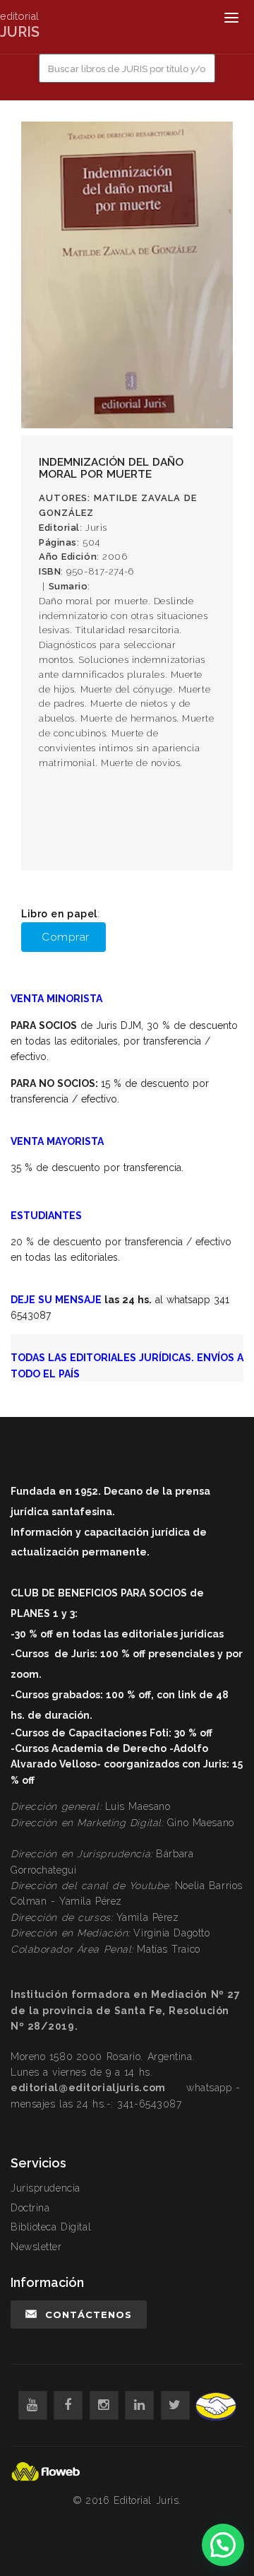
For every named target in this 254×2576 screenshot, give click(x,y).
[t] (175, 2405)
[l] (139, 2405)
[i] (104, 2405)
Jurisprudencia (46, 2188)
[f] (68, 2405)
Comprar (66, 937)
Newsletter (36, 2247)
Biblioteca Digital (51, 2227)
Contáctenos (89, 2315)
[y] (33, 2405)
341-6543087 (149, 2104)
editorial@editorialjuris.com (88, 2088)
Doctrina (30, 2208)
